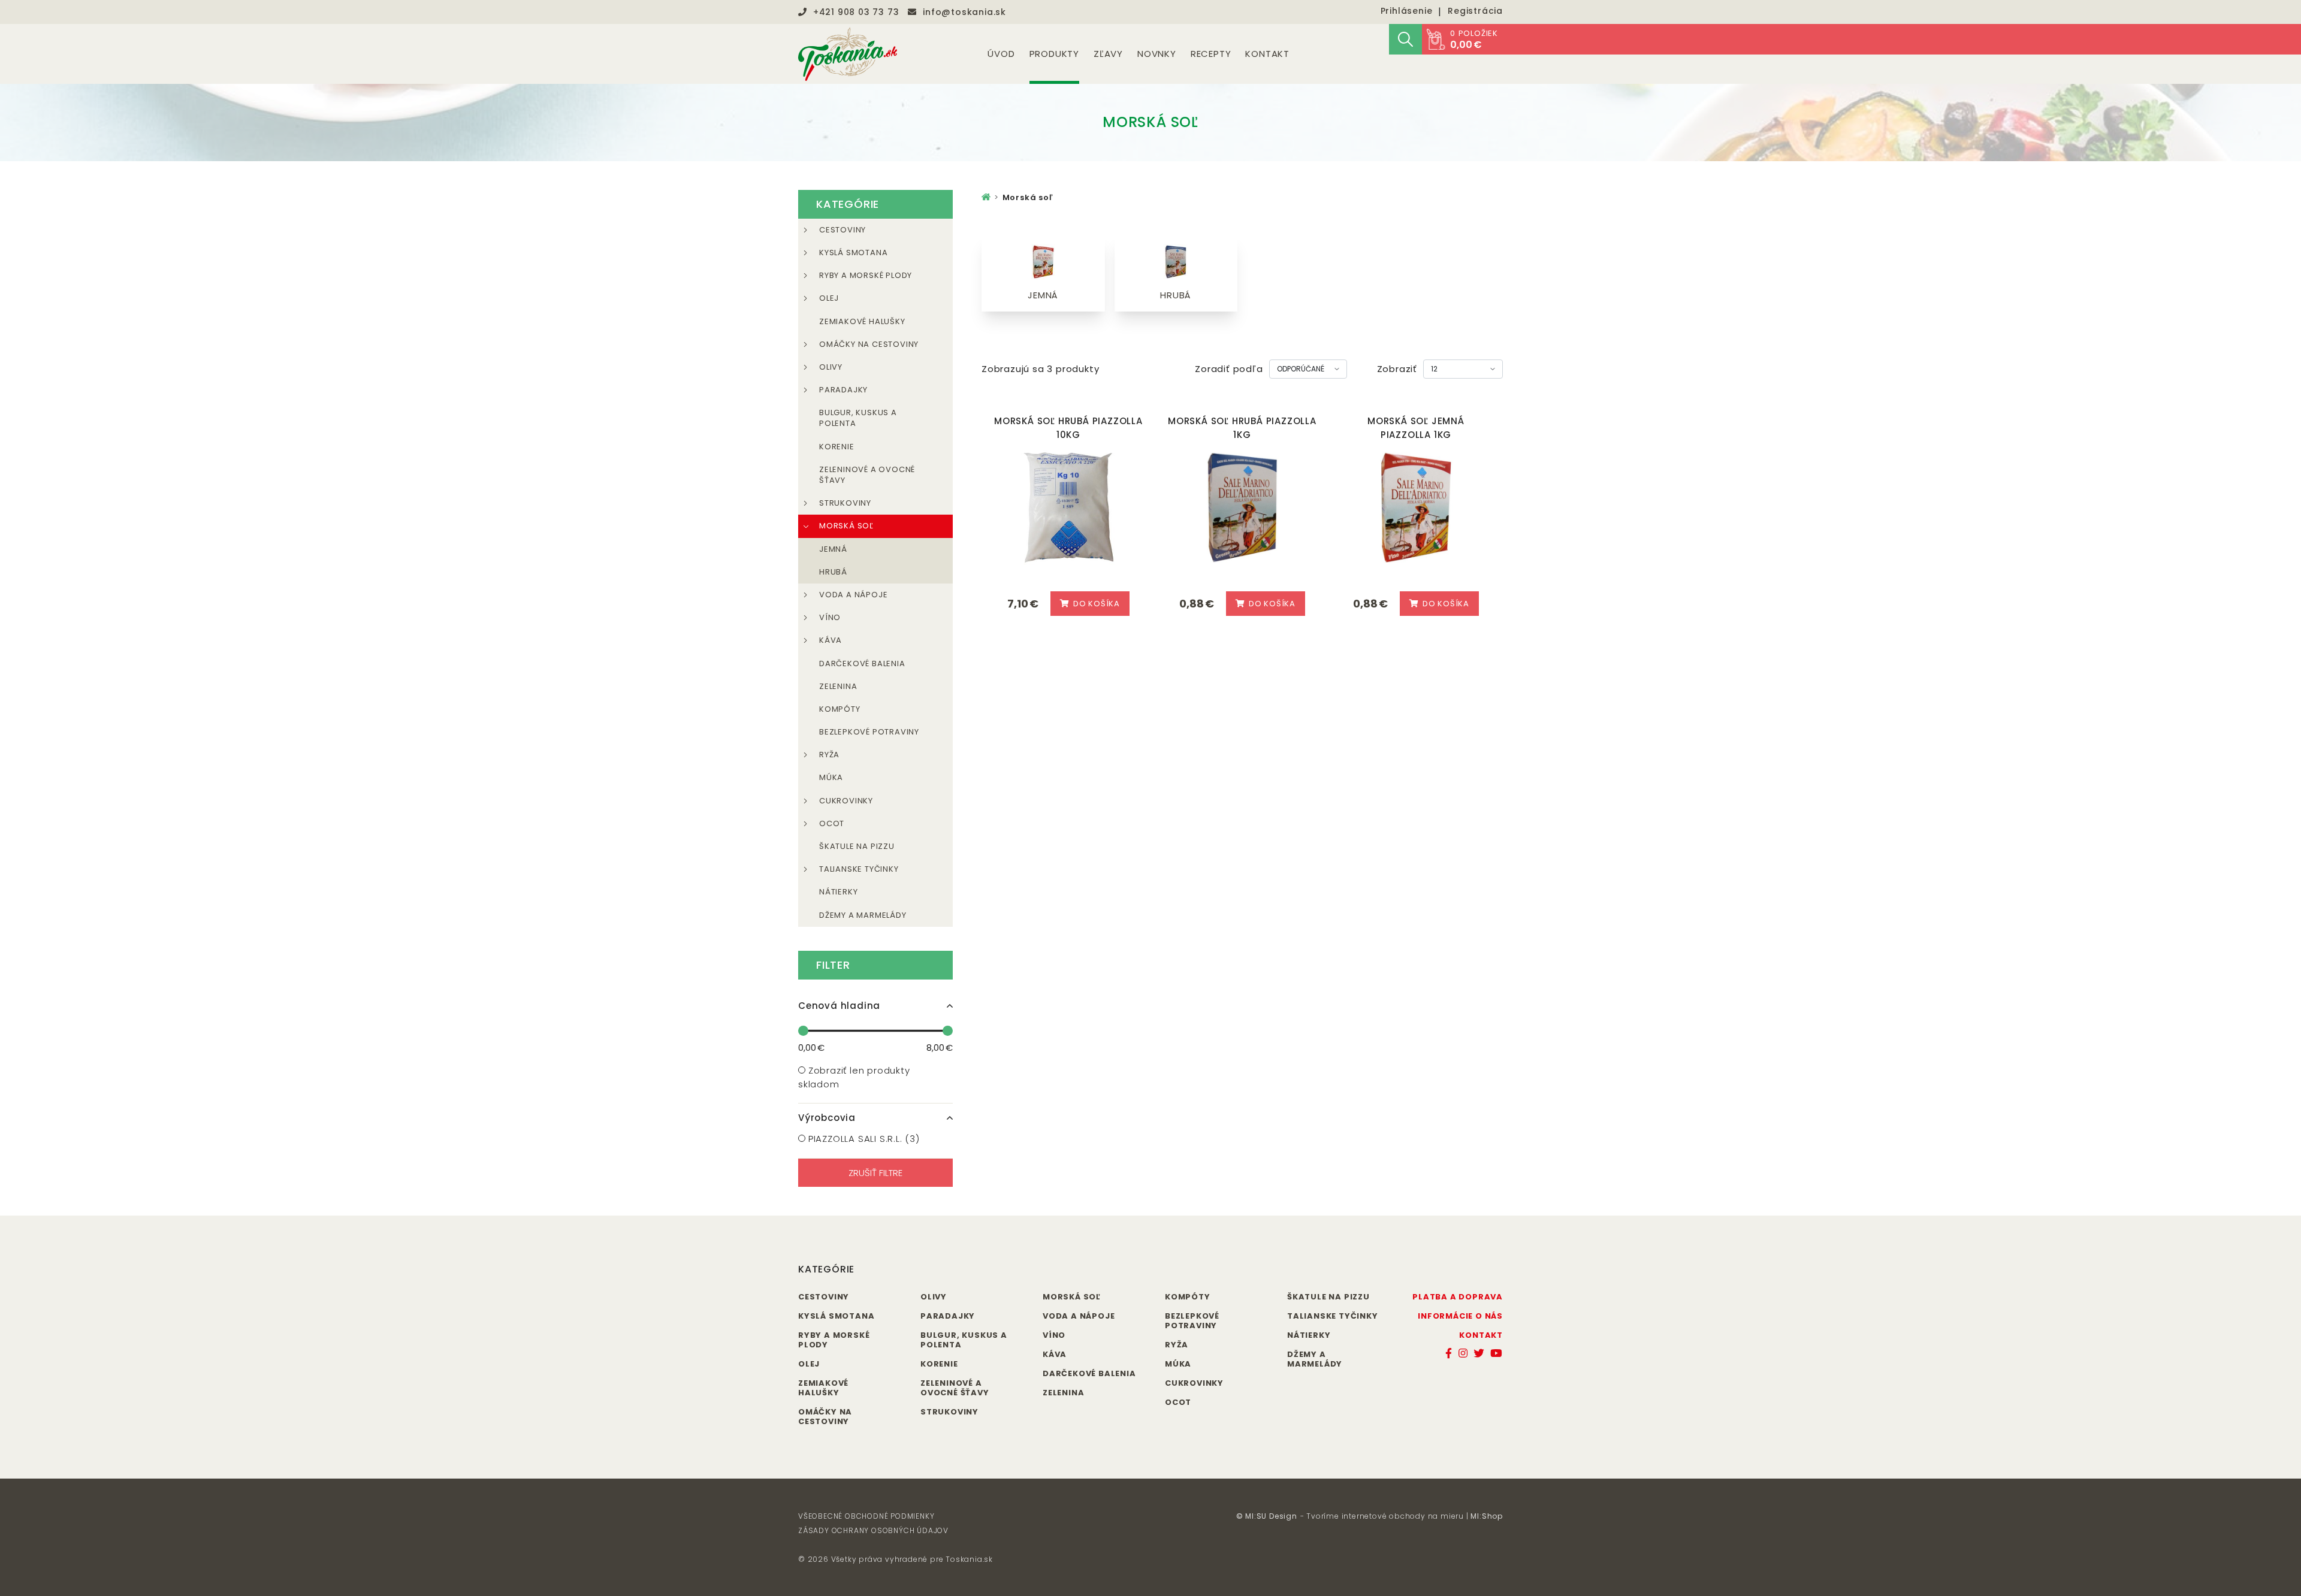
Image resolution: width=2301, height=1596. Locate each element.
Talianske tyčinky (859, 869)
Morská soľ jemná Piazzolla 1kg (1416, 428)
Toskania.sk (969, 1559)
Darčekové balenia (862, 664)
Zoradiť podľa (1229, 369)
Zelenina (838, 686)
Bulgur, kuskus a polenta (858, 418)
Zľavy (1108, 54)
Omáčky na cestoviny (869, 344)
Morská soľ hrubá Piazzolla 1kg (1242, 428)
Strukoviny (845, 503)
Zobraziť (1397, 369)
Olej (829, 298)
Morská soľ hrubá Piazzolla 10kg (1068, 428)
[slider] (803, 1031)
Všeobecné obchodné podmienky (866, 1516)
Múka (831, 777)
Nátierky (838, 892)
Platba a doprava (1458, 1297)
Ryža (829, 755)
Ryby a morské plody (866, 275)
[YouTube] (1497, 1353)
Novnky (1157, 54)
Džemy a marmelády (863, 915)
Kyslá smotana (853, 253)
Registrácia (1475, 11)
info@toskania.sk (964, 12)
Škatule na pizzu (857, 846)
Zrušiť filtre (875, 1173)
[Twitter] (1479, 1353)
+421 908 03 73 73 (856, 12)
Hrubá (833, 572)
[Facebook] (1449, 1353)
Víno (830, 617)
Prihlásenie (1407, 11)
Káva (831, 640)
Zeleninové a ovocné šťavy (867, 475)
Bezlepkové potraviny (869, 732)
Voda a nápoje (853, 595)
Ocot (832, 823)
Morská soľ (846, 526)
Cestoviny (843, 230)
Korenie (837, 447)
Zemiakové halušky (862, 321)
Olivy (831, 367)
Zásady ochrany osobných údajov (873, 1530)
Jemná (833, 549)
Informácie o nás (1460, 1316)
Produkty (1054, 54)
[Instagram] (1463, 1353)
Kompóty (840, 709)
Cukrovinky (846, 801)
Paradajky (843, 390)
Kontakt (1267, 54)
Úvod (1001, 54)
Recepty (1211, 54)
